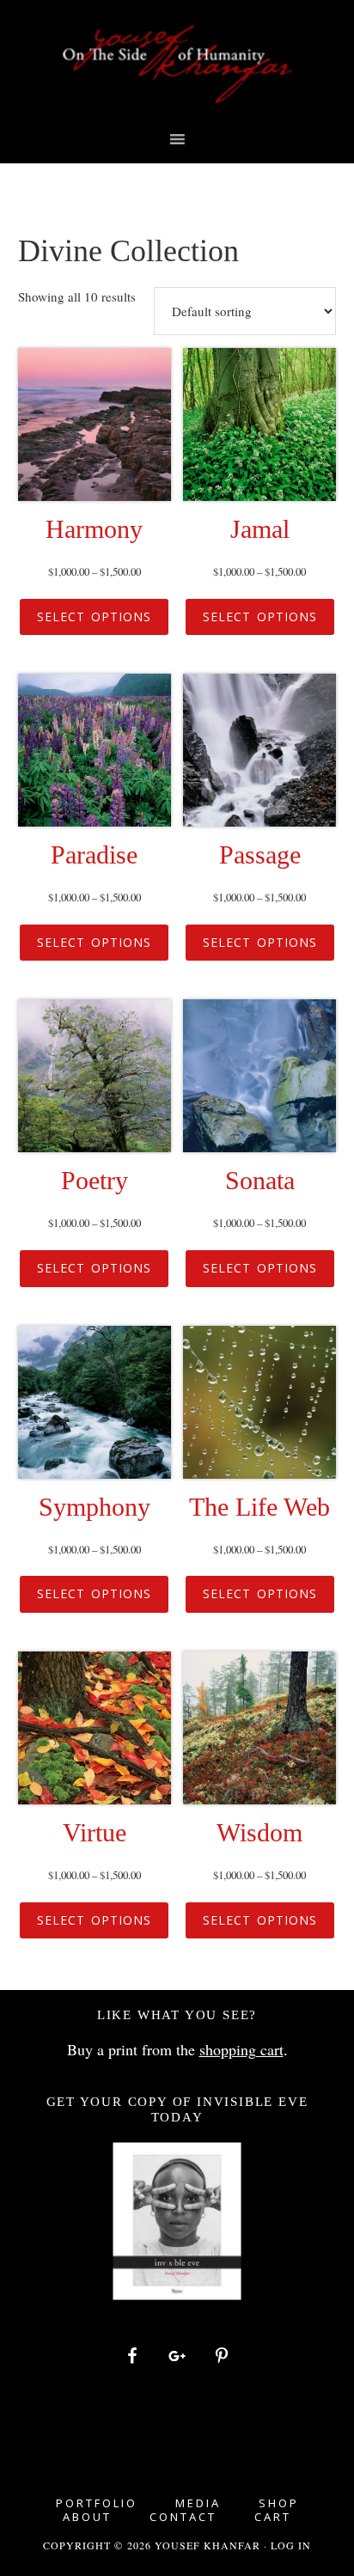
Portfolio (97, 2503)
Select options (94, 617)
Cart (273, 2517)
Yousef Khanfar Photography (177, 64)
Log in (291, 2545)
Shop (279, 2503)
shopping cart (241, 2049)
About (87, 2517)
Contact (183, 2517)
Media (198, 2503)
